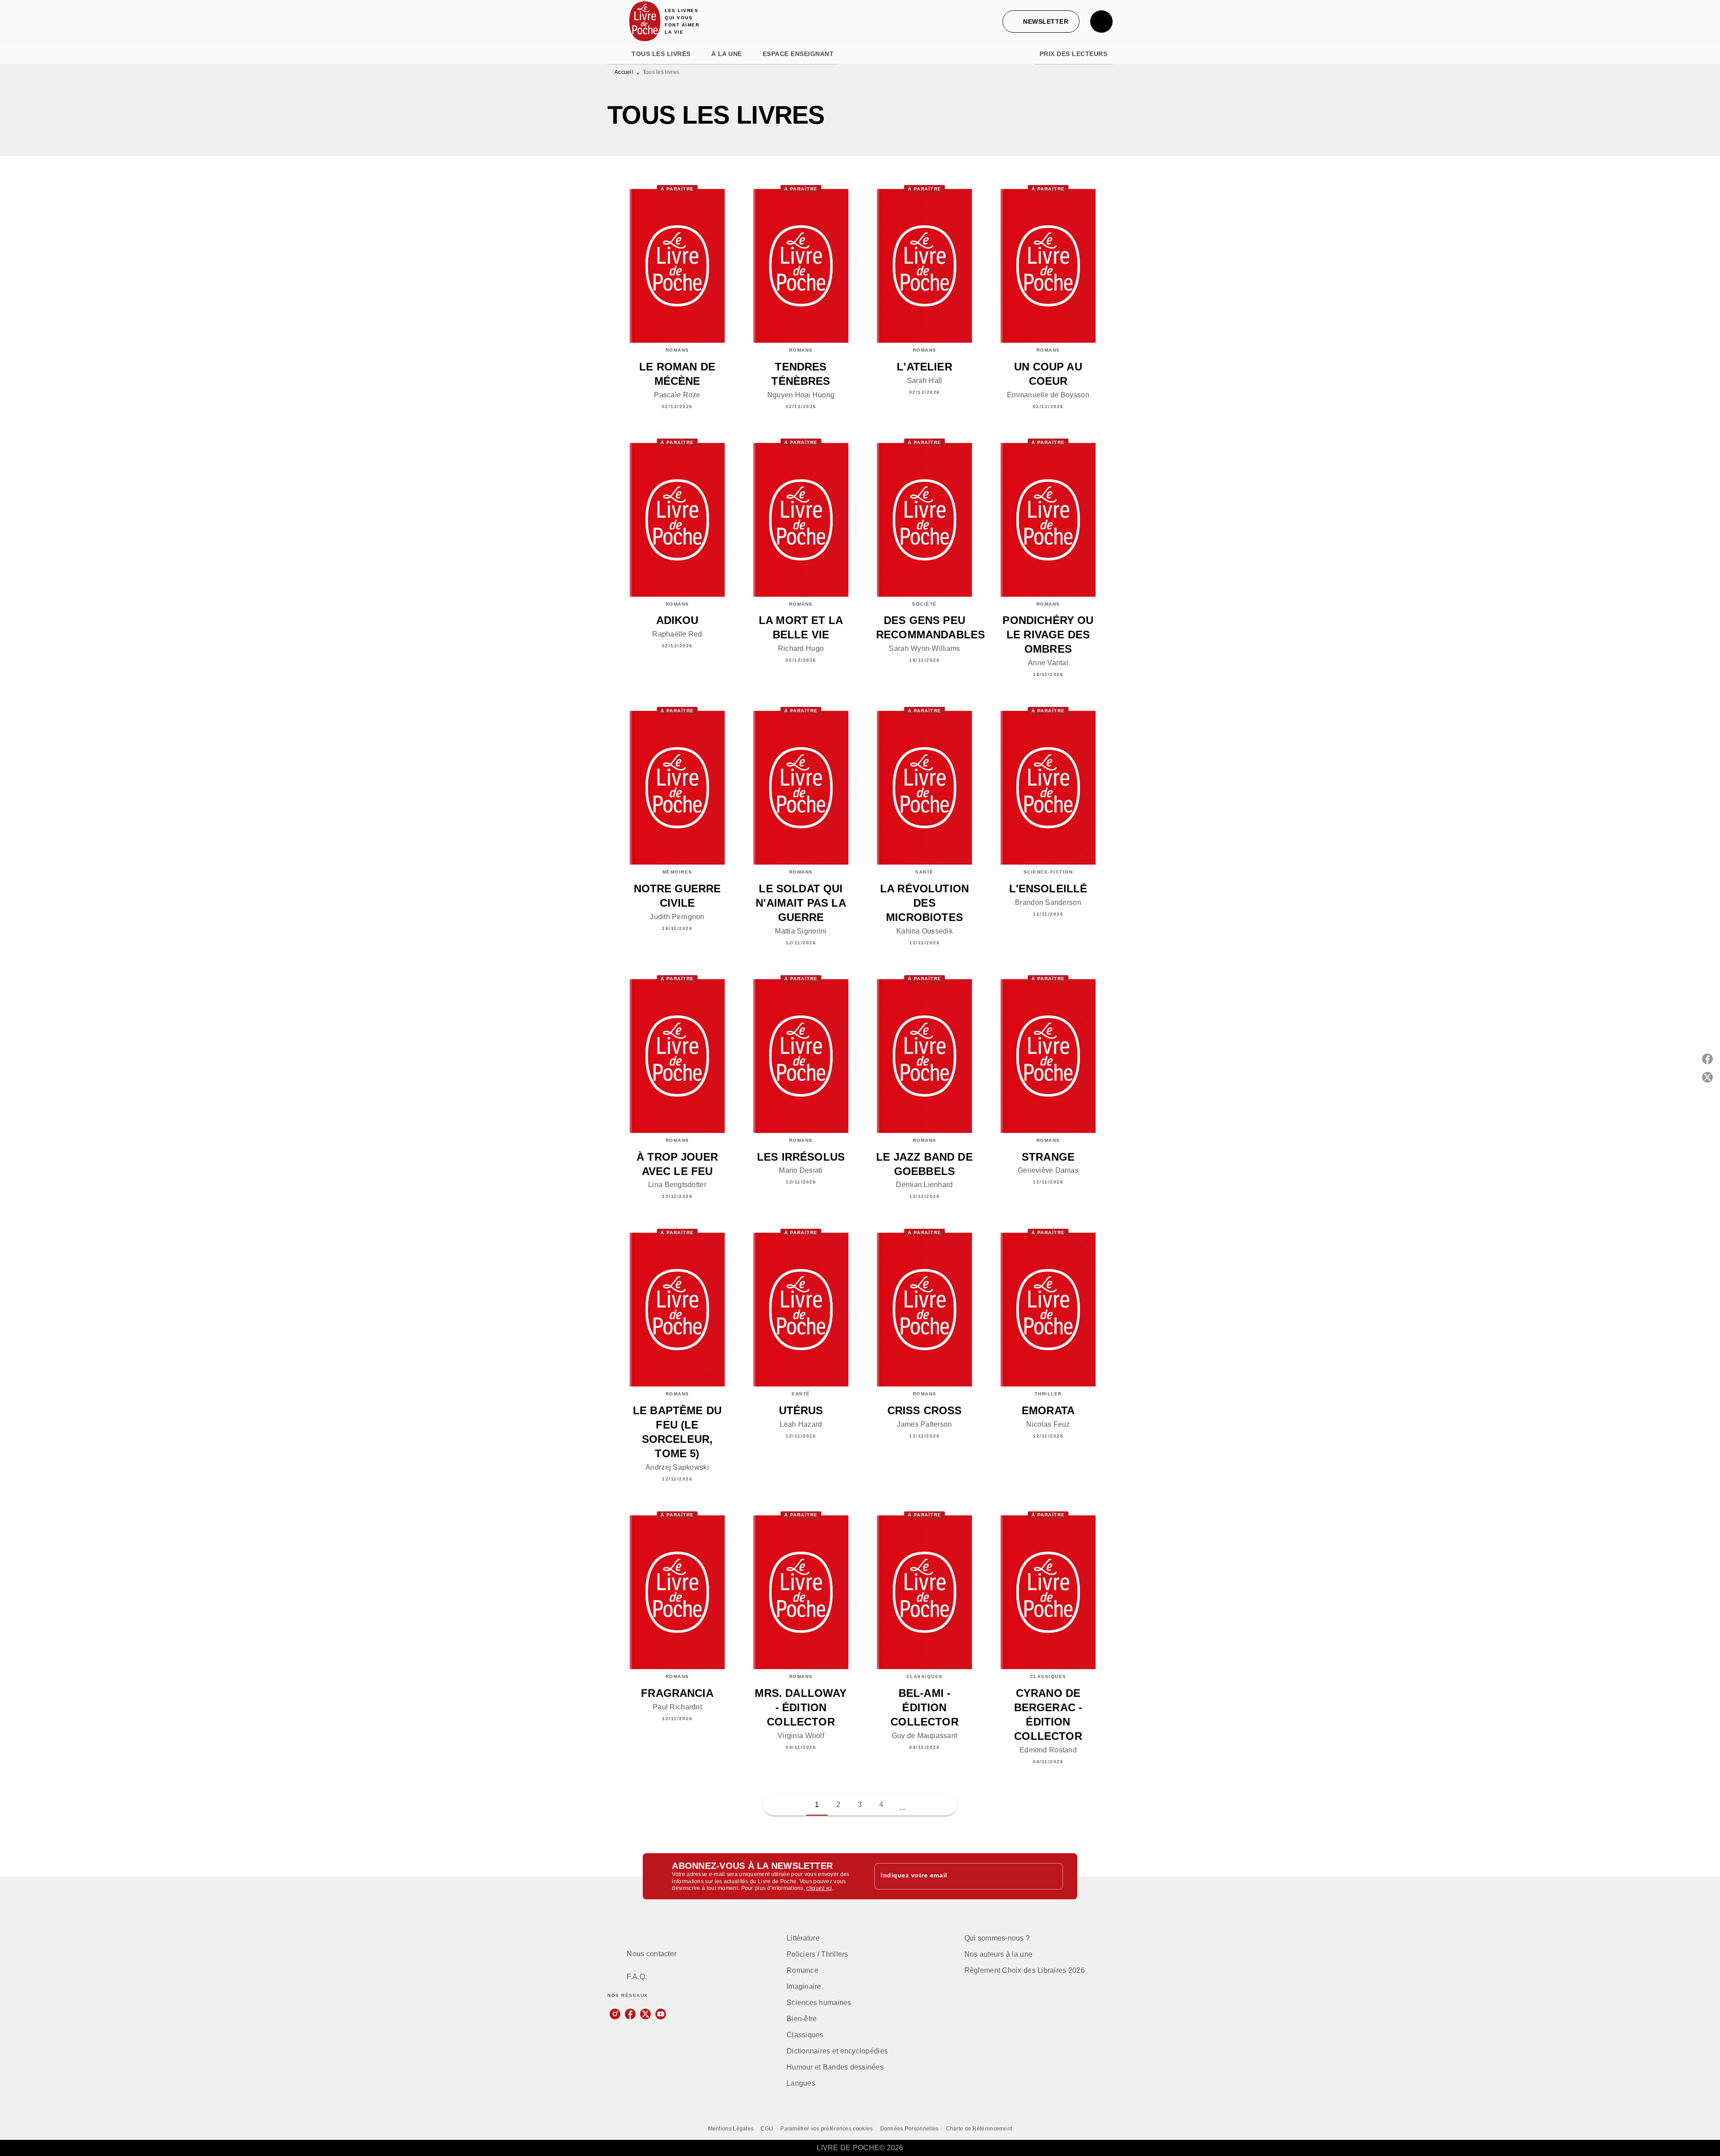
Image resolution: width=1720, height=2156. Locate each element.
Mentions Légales (731, 2129)
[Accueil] (645, 21)
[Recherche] (1101, 22)
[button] (1041, 22)
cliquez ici (819, 1889)
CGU (767, 2129)
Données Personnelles (909, 2129)
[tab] (617, 54)
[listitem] (615, 2014)
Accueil (624, 72)
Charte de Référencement (979, 2129)
